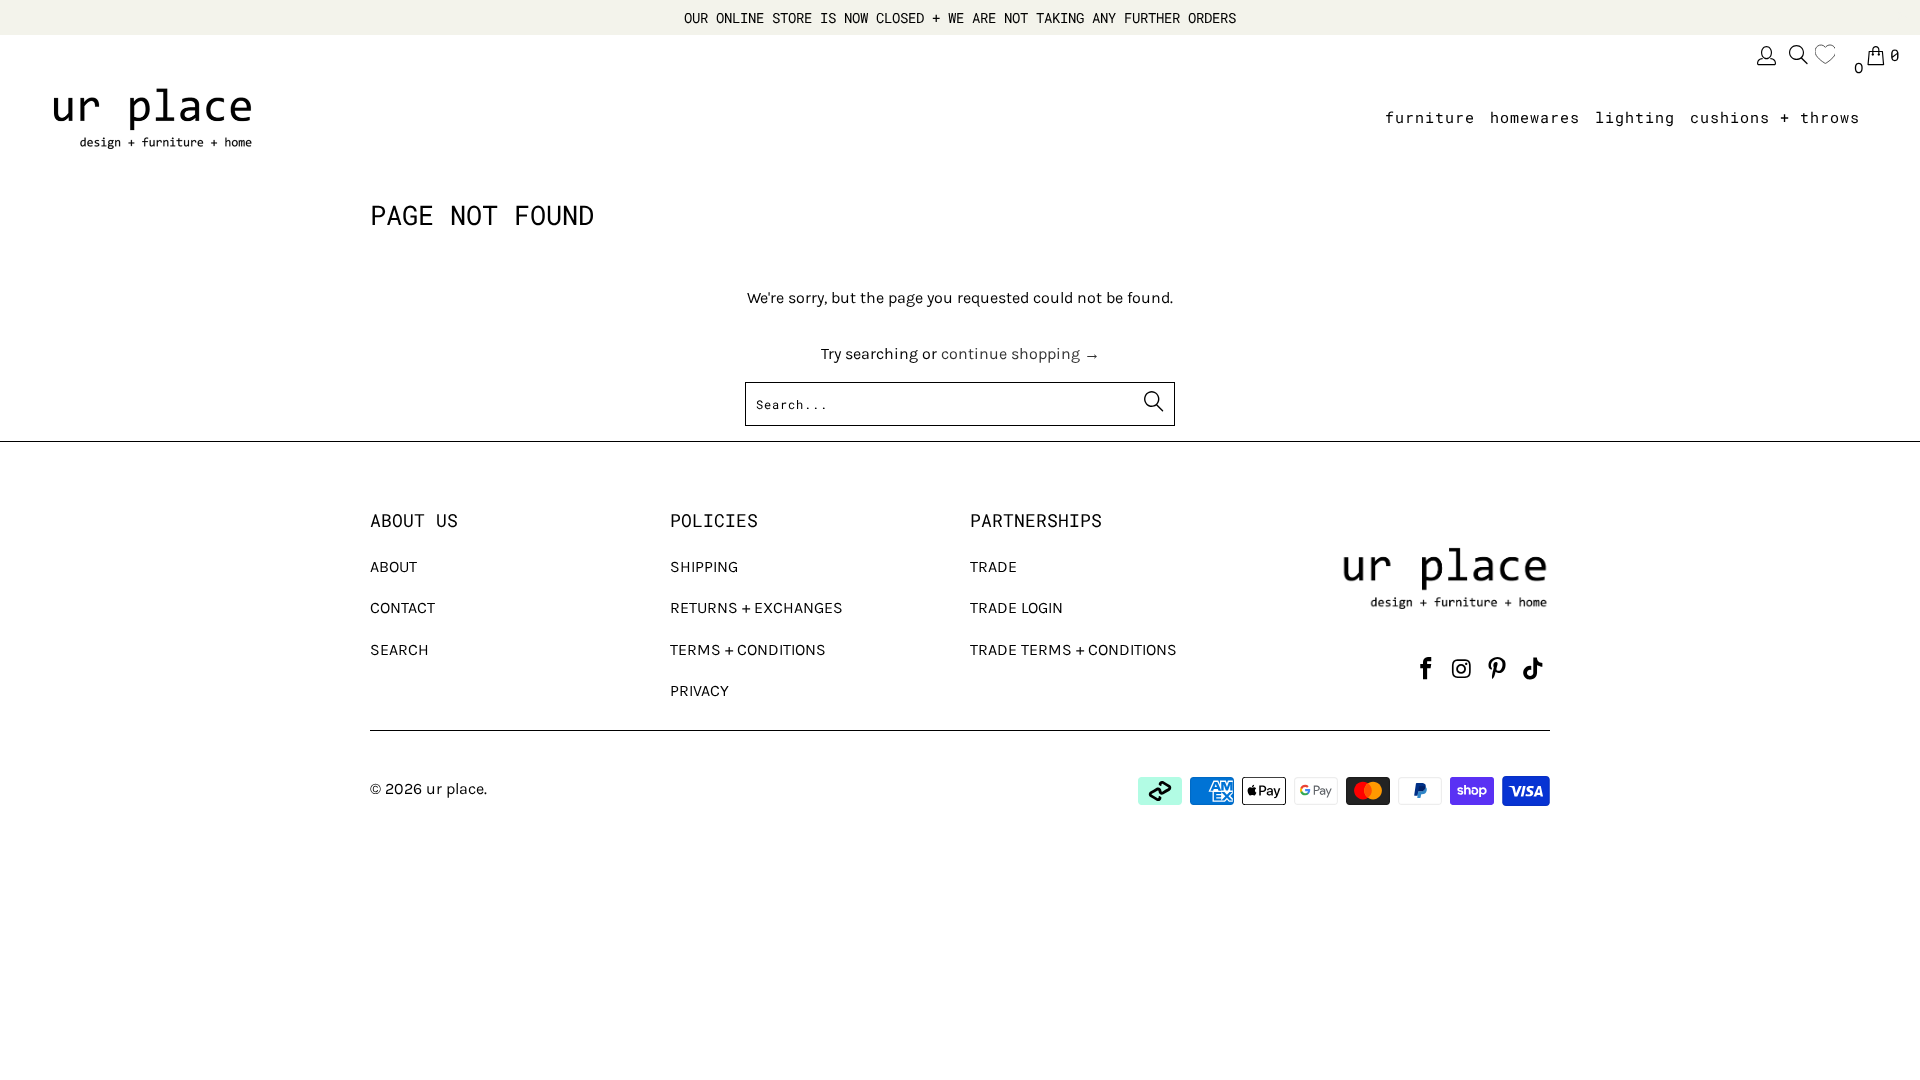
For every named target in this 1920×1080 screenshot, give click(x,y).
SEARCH (399, 649)
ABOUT (393, 566)
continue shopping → (1020, 353)
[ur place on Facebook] (1426, 670)
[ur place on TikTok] (1533, 670)
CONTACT (402, 607)
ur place (455, 788)
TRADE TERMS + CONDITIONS (1073, 649)
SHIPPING (704, 566)
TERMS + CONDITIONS (748, 649)
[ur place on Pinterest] (1498, 670)
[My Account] (1765, 55)
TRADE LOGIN (1016, 607)
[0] (1830, 55)
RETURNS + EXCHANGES (756, 607)
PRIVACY (699, 690)
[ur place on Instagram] (1462, 670)
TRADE (993, 566)
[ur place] (152, 118)
